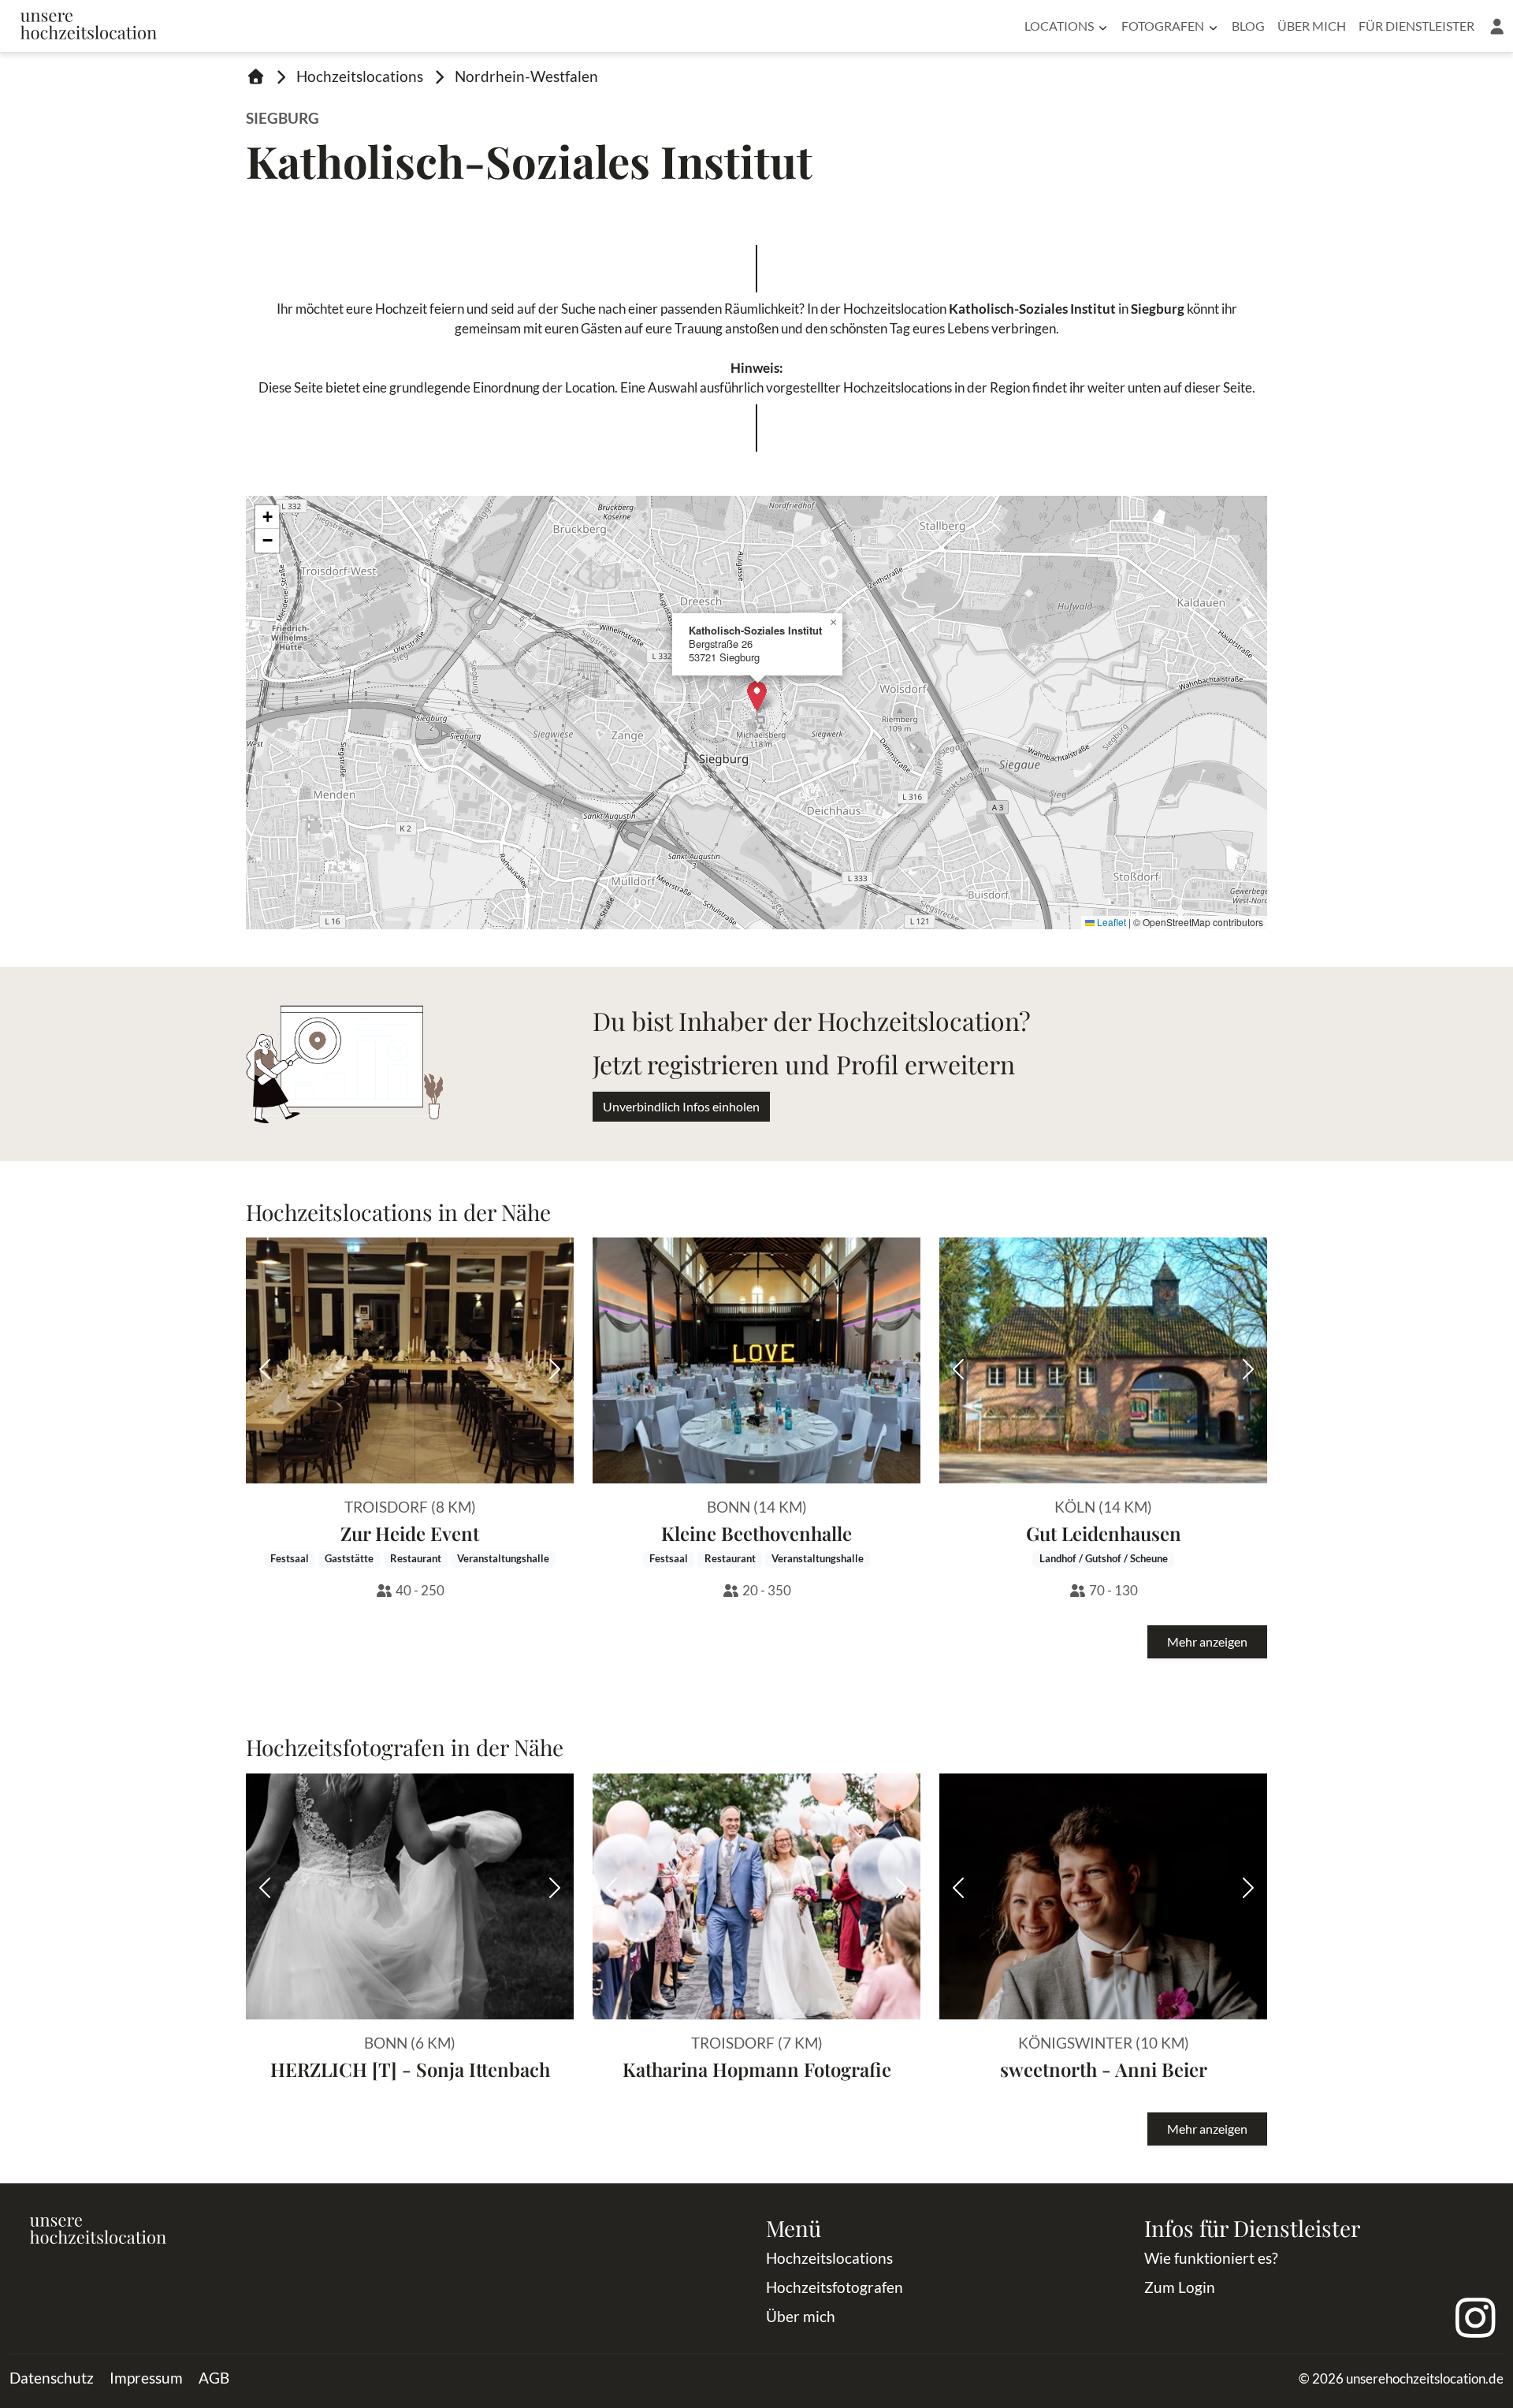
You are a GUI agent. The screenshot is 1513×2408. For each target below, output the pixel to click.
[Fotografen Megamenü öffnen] (1213, 26)
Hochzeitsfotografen (835, 2287)
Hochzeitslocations (360, 76)
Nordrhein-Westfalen (526, 76)
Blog (1248, 26)
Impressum (146, 2378)
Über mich (1312, 26)
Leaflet (1110, 922)
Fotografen (1163, 26)
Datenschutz (52, 2378)
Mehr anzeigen (1207, 1641)
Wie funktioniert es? (1211, 2258)
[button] (1497, 26)
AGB (214, 2378)
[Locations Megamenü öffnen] (1103, 26)
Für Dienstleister (1416, 26)
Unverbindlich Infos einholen (681, 1106)
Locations (1059, 26)
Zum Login (1180, 2287)
